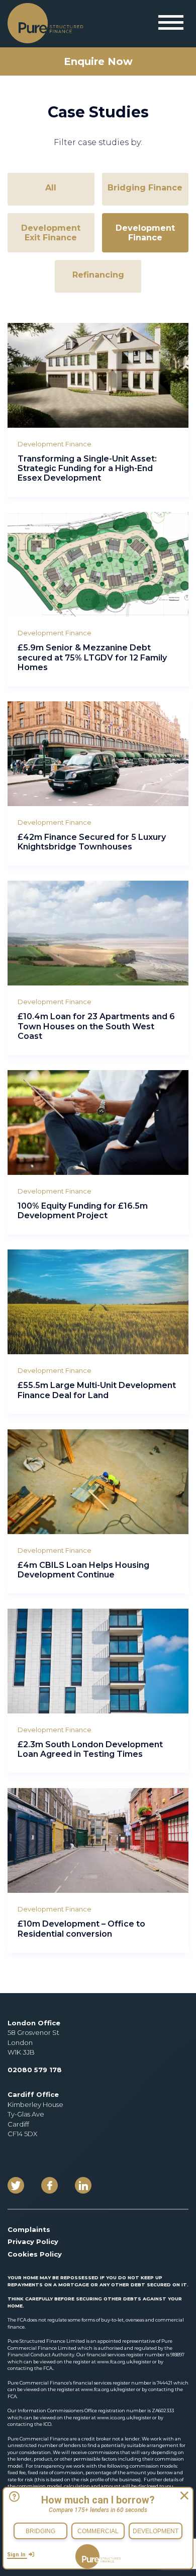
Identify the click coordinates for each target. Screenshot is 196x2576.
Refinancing (98, 275)
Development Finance (145, 233)
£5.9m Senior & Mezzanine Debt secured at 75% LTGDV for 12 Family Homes (92, 657)
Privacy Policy (33, 2241)
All (51, 188)
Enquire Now (98, 61)
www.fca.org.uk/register (125, 2362)
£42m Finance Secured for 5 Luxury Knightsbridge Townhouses (92, 842)
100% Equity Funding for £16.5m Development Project (83, 1211)
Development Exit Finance (51, 233)
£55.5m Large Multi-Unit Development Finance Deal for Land (97, 1390)
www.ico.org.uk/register (124, 2418)
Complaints (29, 2229)
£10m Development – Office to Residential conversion (81, 1929)
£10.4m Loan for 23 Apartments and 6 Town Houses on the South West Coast (96, 1026)
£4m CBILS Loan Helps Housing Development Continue (83, 1570)
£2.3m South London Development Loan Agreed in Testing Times (90, 1749)
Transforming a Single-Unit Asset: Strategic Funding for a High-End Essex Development (87, 468)
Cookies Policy (35, 2254)
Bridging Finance (145, 188)
